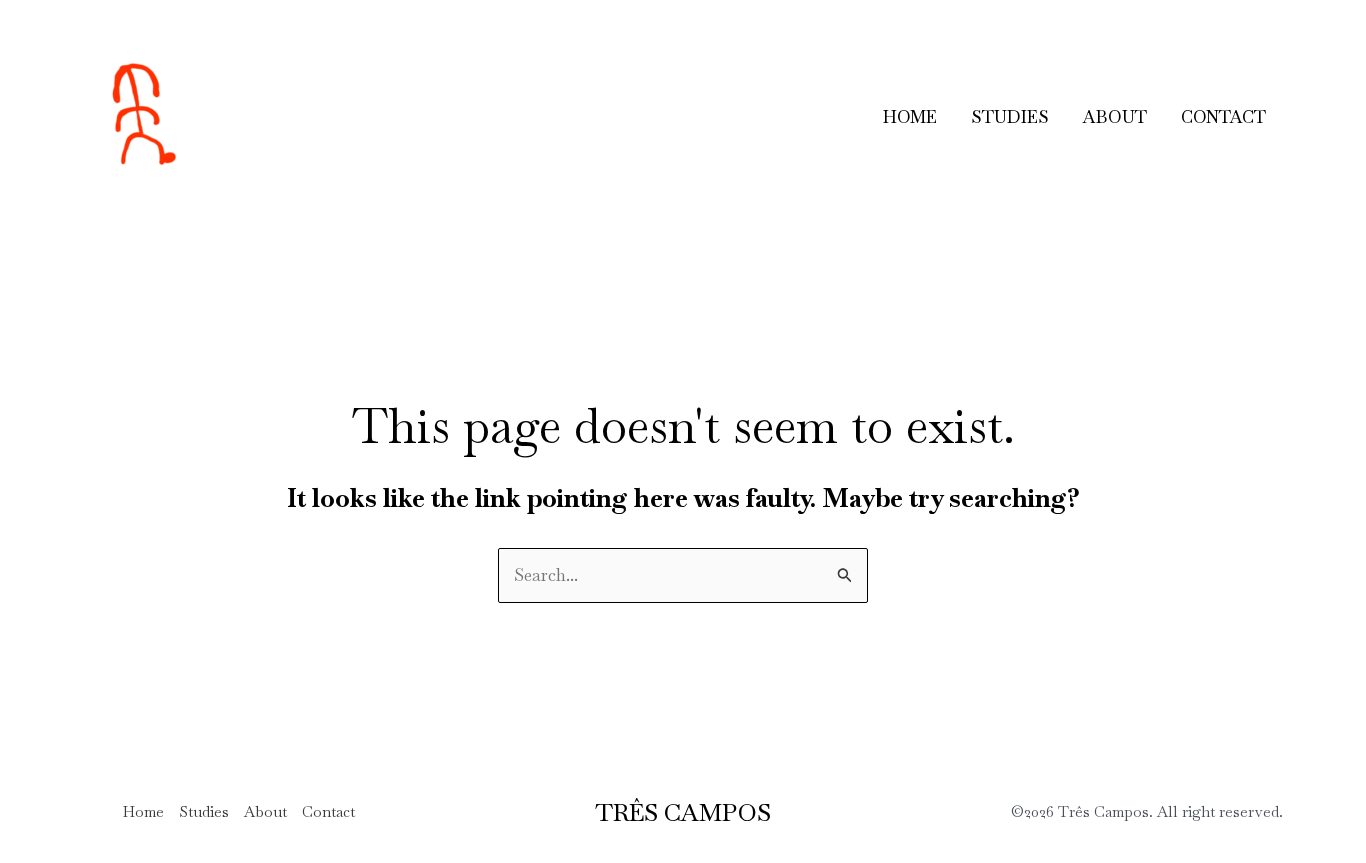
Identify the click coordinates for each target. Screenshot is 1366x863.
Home (910, 117)
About (1115, 117)
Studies (1010, 117)
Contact (1223, 117)
